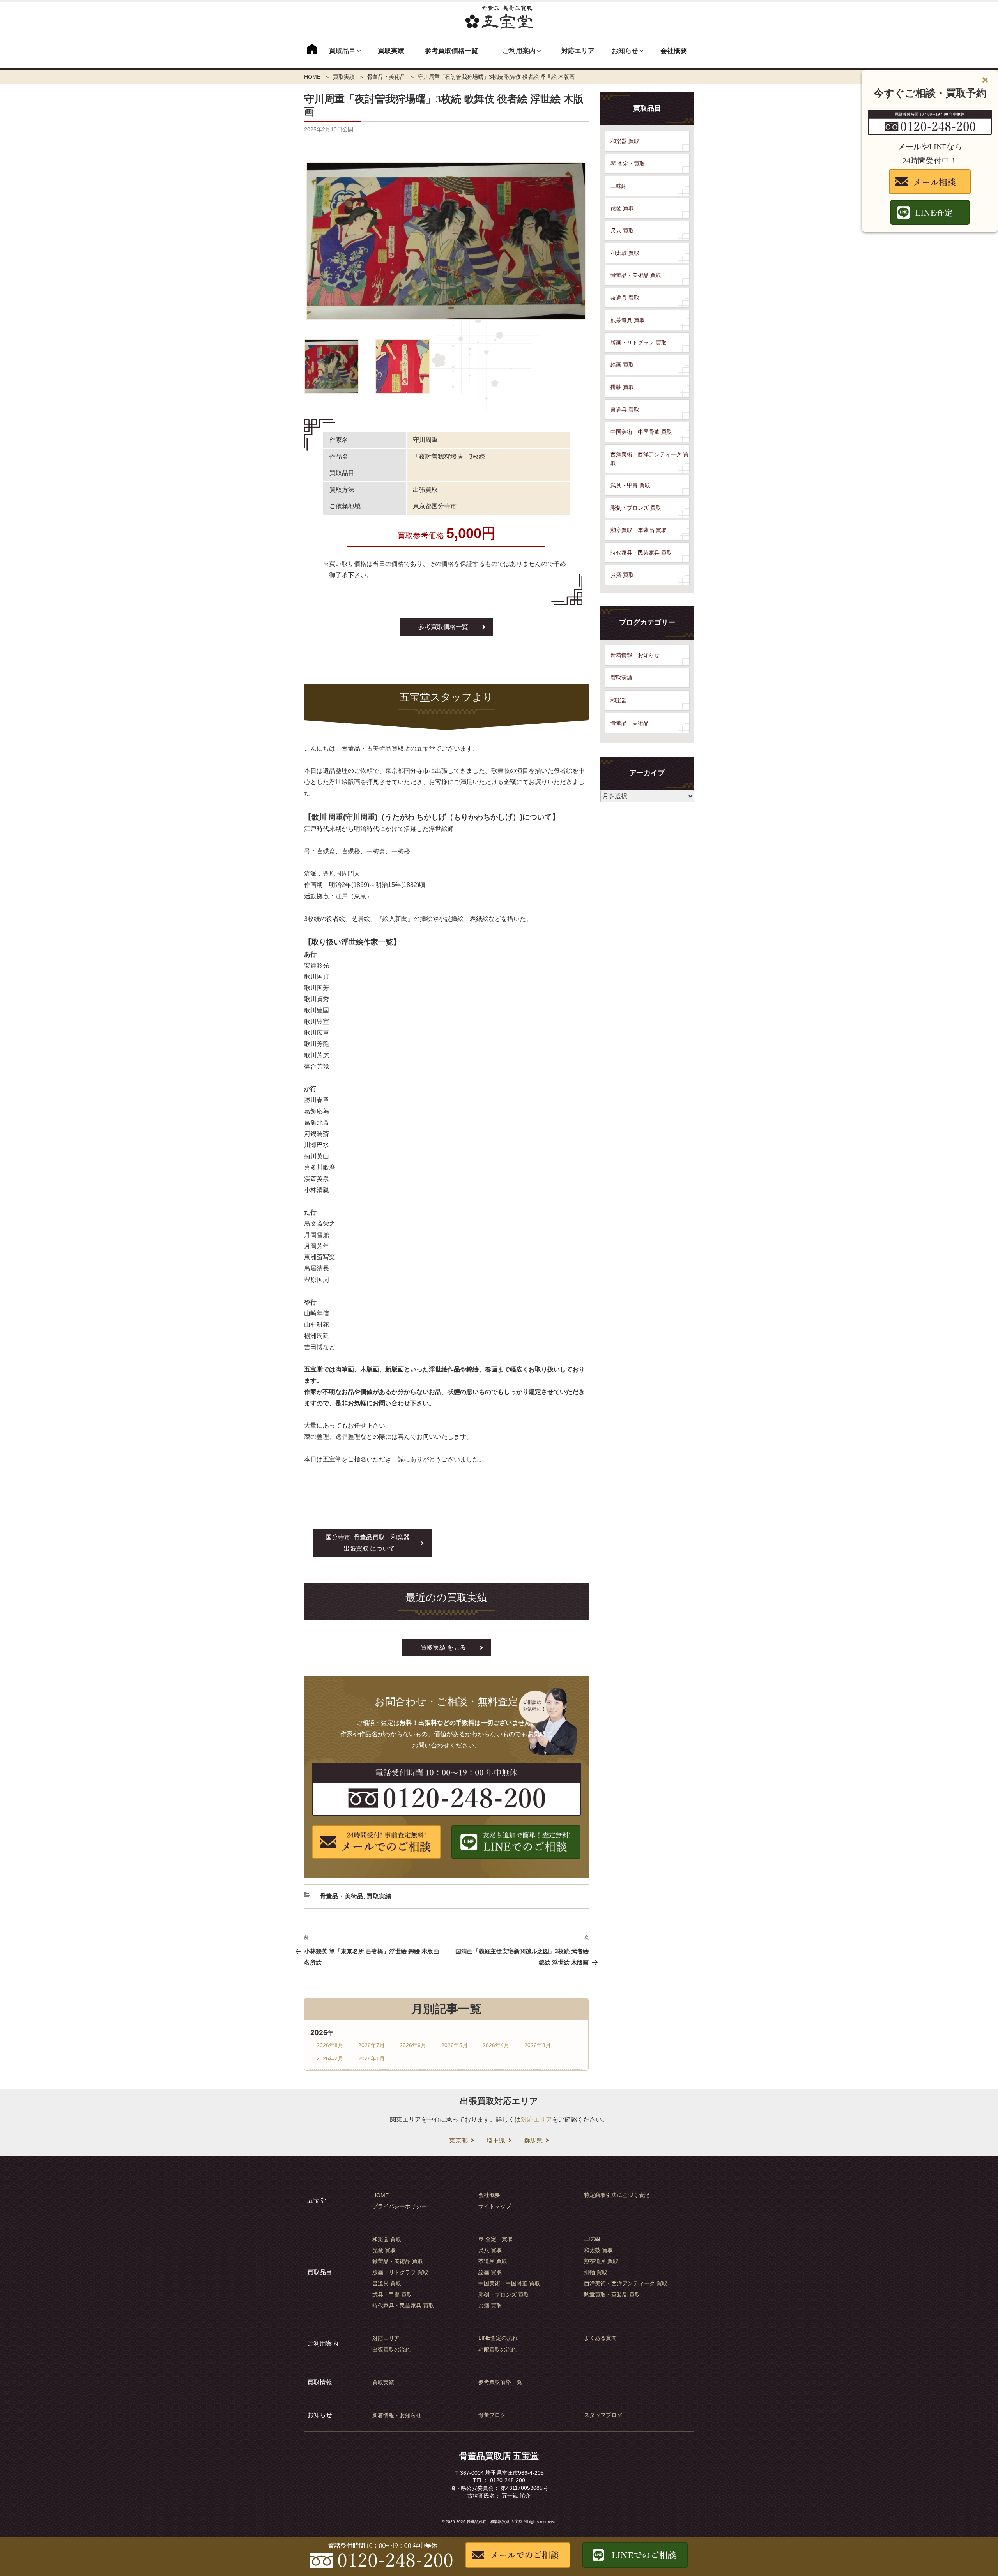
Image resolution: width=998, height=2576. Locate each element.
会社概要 (674, 51)
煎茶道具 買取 (628, 320)
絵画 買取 (622, 365)
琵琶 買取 (622, 208)
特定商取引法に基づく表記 (617, 2195)
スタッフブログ (603, 2415)
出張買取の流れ (391, 2350)
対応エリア (578, 51)
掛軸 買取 (622, 387)
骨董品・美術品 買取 (636, 275)
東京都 (458, 2140)
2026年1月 (372, 2058)
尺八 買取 (622, 231)
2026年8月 (330, 2045)
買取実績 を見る (443, 1648)
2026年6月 (413, 2045)
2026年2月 (330, 2058)
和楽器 (619, 700)
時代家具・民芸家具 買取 (641, 553)
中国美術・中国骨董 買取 (641, 432)
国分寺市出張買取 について (368, 1543)
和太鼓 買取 (625, 253)
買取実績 (391, 51)
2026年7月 (372, 2045)
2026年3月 (538, 2045)
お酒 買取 (622, 575)
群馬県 (533, 2140)
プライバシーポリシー (400, 2206)
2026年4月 (496, 2045)
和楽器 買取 (625, 141)
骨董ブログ (492, 2415)
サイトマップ (495, 2206)
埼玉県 (496, 2140)
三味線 (619, 186)
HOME (312, 77)
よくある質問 (600, 2338)
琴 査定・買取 (628, 164)
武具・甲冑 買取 (630, 485)
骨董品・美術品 (386, 77)
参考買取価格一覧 (451, 51)
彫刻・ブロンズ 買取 (636, 508)
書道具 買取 (625, 410)
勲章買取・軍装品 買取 (639, 530)
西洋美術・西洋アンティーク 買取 (649, 459)
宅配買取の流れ (497, 2350)
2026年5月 (455, 2045)
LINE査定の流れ (498, 2338)
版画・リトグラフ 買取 (639, 343)
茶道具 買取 (625, 298)
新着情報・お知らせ (635, 655)
